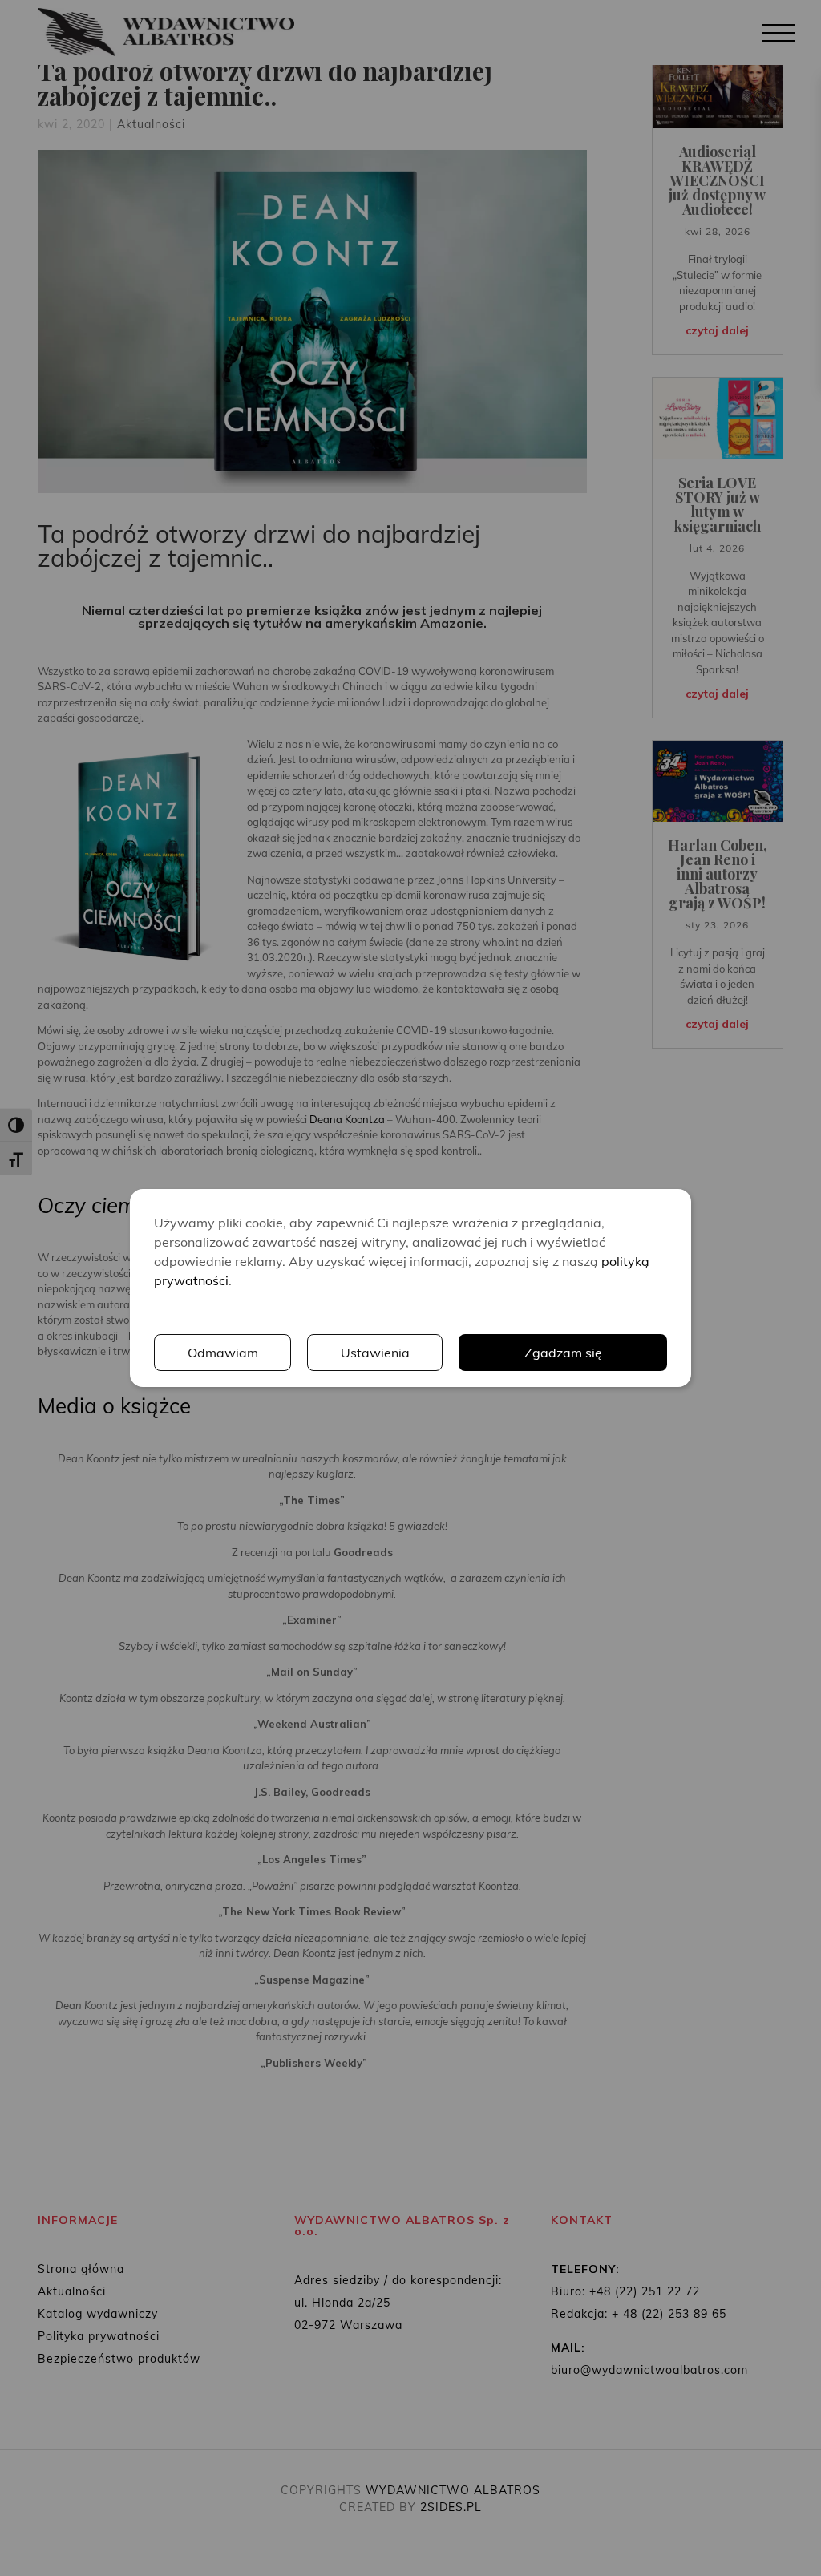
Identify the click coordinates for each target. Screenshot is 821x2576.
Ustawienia (375, 1353)
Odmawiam (223, 1353)
